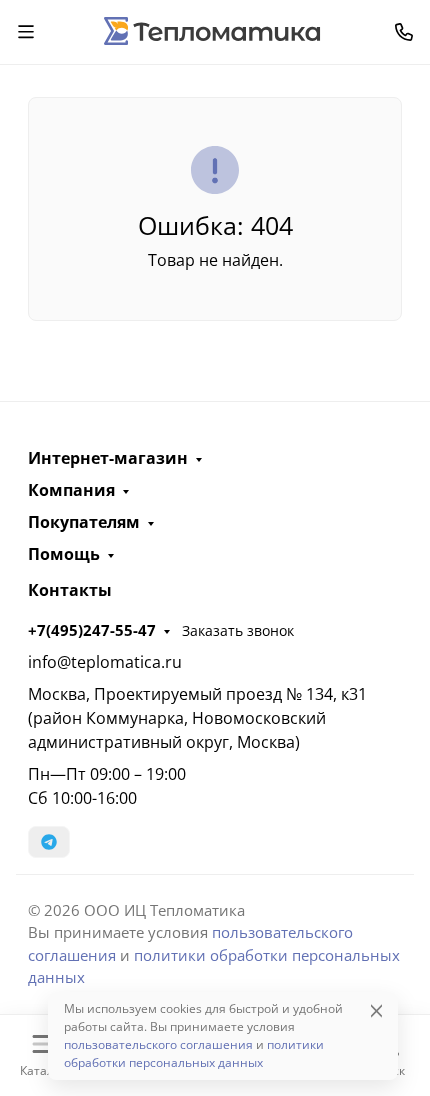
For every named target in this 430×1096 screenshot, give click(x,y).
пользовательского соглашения (158, 1044)
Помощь (64, 554)
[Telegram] (49, 842)
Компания (71, 490)
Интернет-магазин (108, 458)
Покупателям (84, 522)
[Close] (376, 1010)
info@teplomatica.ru (105, 662)
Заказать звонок (238, 630)
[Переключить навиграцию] (26, 32)
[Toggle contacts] (404, 32)
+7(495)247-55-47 (92, 630)
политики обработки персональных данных (194, 1053)
